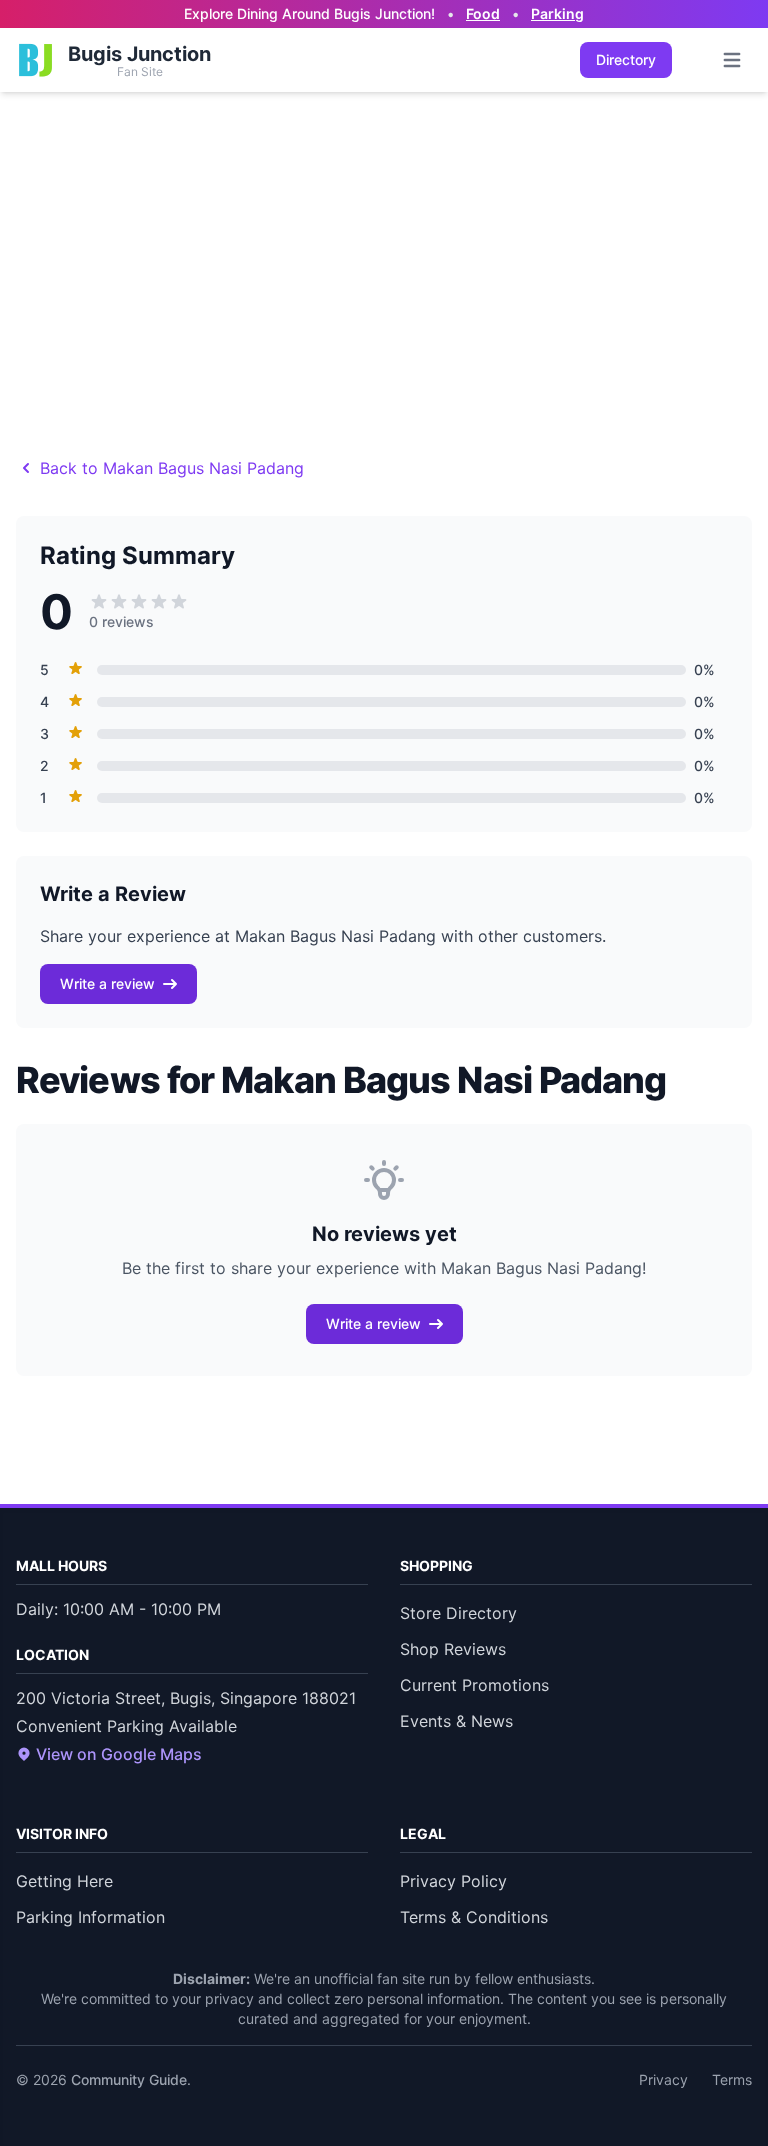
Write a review (107, 983)
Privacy (663, 2079)
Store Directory (458, 1613)
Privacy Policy (453, 1881)
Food (483, 13)
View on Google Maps (119, 1754)
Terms (732, 2079)
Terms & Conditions (474, 1917)
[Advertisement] (384, 242)
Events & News (456, 1721)
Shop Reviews (453, 1649)
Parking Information (90, 1917)
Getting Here (64, 1881)
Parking (557, 13)
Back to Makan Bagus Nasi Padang (172, 468)
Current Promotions (474, 1685)
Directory (626, 59)
